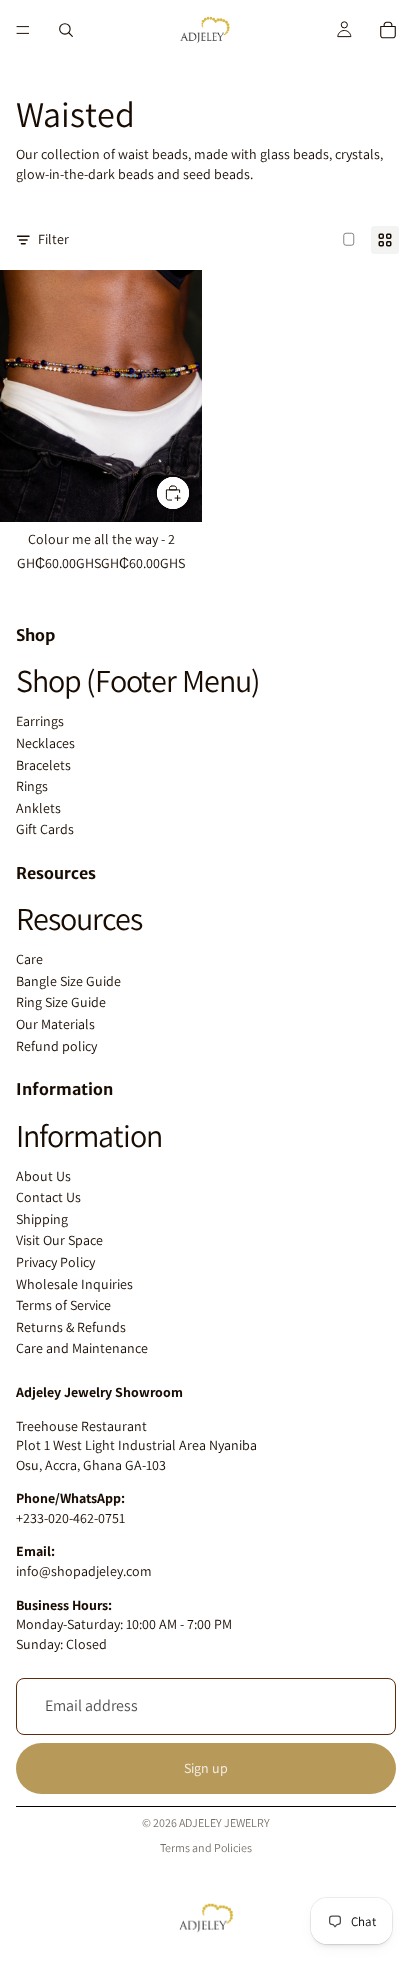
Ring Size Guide (61, 1002)
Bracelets (43, 765)
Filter (53, 239)
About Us (43, 1176)
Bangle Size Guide (68, 981)
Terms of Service (63, 1305)
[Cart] (388, 30)
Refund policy (56, 1046)
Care (29, 959)
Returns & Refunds (71, 1327)
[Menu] (23, 30)
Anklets (38, 808)
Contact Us (48, 1197)
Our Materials (55, 1024)
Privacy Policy (55, 1262)
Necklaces (45, 743)
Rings (32, 786)
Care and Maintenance (82, 1348)
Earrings (40, 721)
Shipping (42, 1219)
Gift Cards (45, 829)
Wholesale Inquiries (74, 1284)
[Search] (66, 30)
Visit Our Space (59, 1240)
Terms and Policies (206, 1847)
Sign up (206, 1768)
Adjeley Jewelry (224, 1822)
